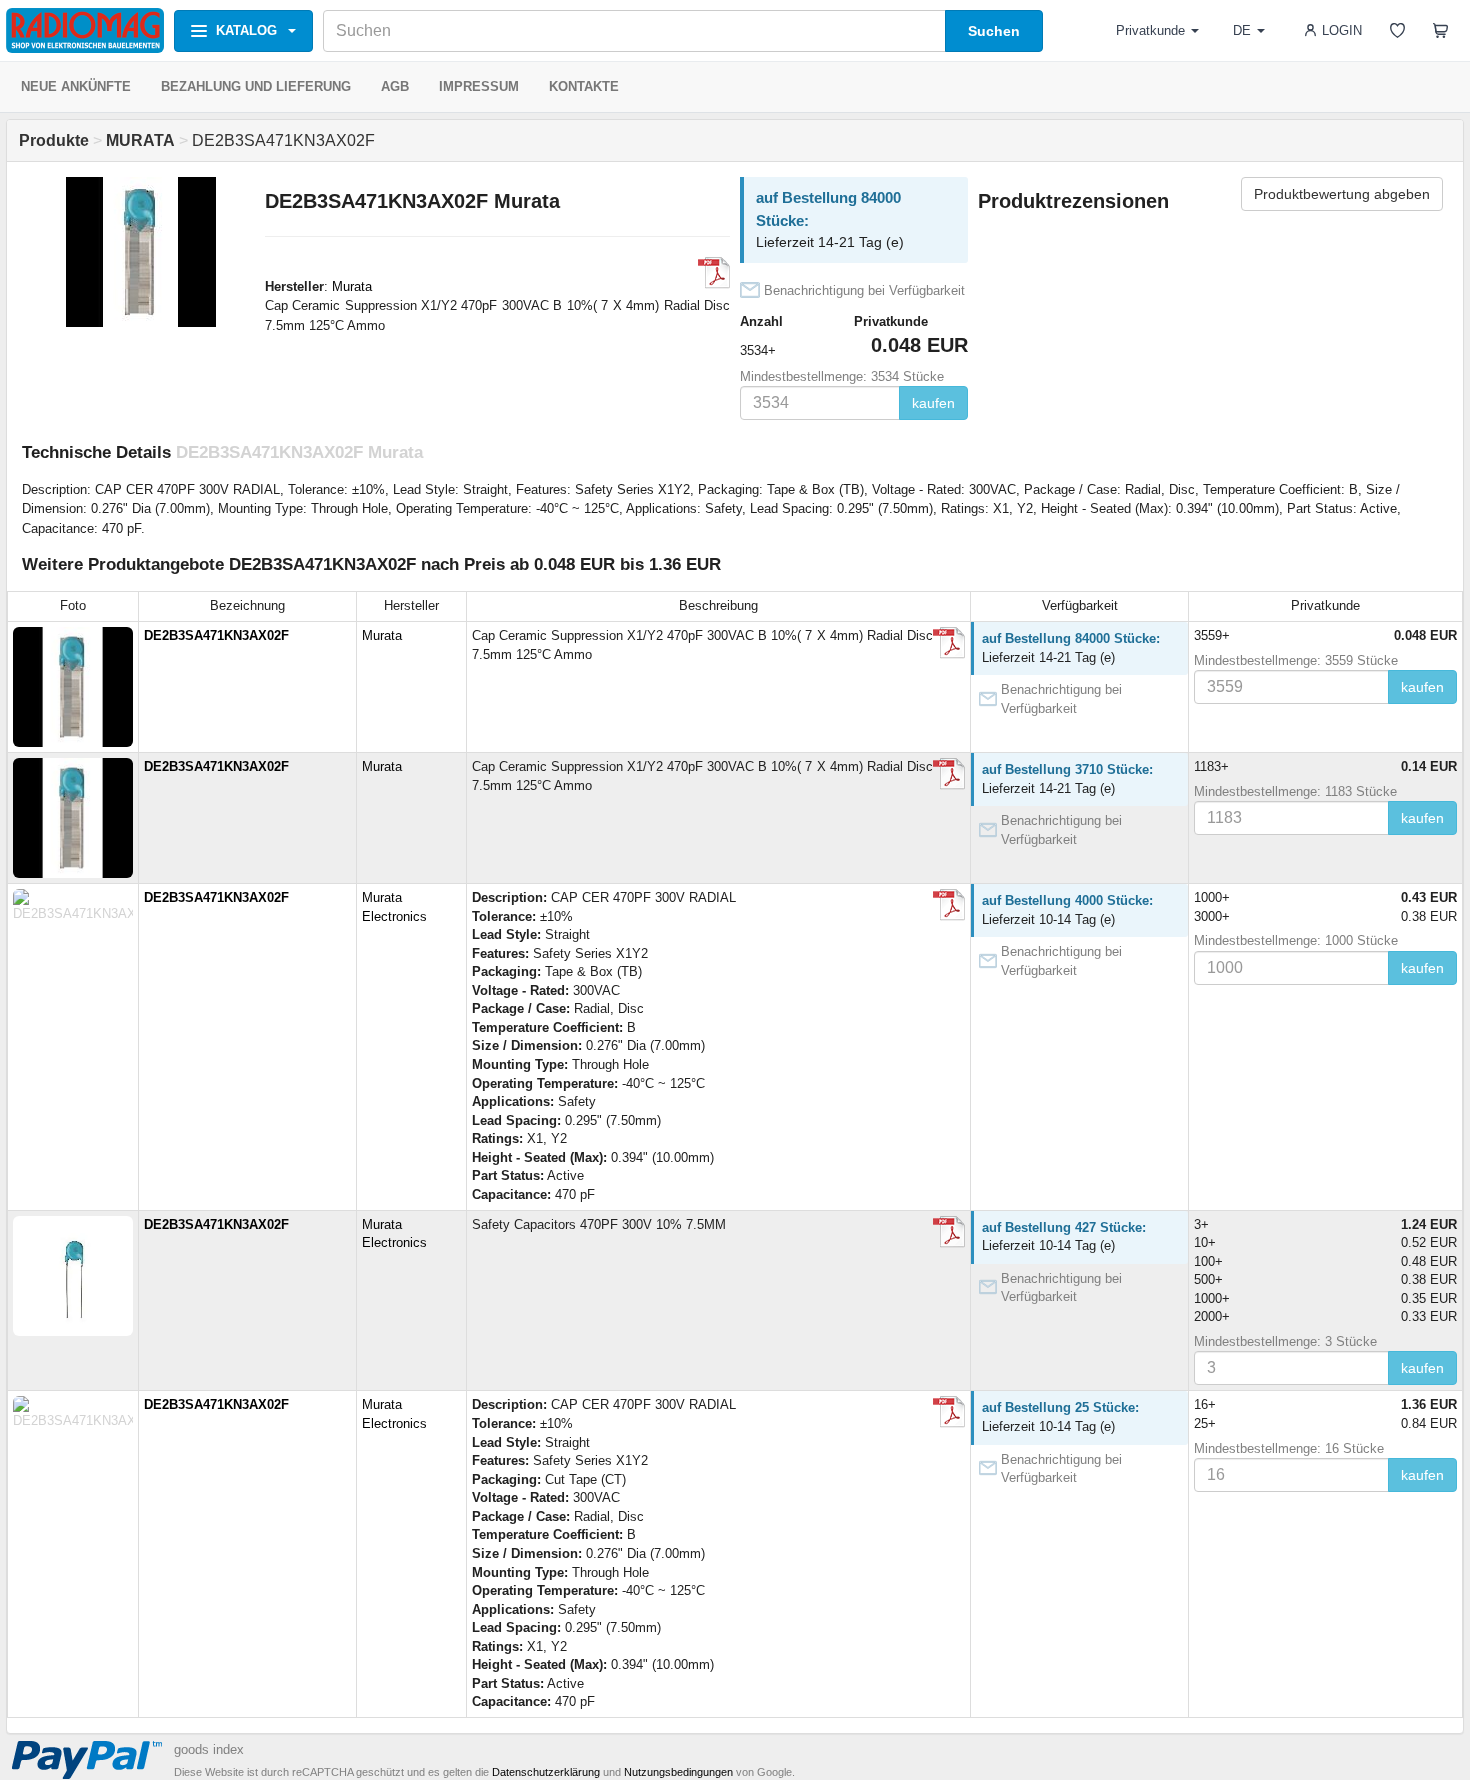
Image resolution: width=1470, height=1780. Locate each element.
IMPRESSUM (479, 86)
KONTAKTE (584, 86)
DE (1242, 30)
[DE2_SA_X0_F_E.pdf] (949, 1232)
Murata (352, 286)
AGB (395, 86)
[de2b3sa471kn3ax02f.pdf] (714, 273)
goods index (209, 1749)
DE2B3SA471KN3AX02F (216, 635)
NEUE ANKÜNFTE (76, 86)
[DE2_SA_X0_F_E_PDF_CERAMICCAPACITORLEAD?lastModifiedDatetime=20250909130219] (949, 905)
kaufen (933, 403)
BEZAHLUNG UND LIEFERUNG (256, 86)
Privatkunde (1150, 30)
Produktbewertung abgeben (1342, 194)
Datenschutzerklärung (546, 1772)
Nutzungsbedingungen (678, 1772)
